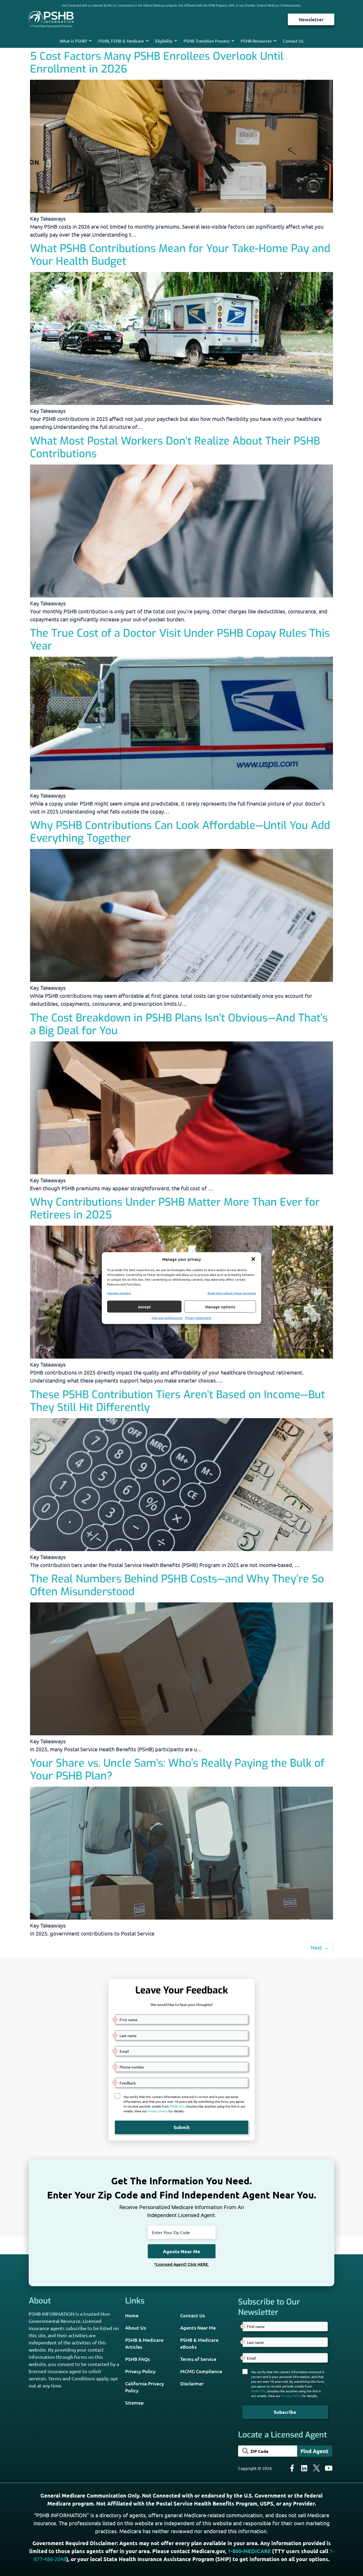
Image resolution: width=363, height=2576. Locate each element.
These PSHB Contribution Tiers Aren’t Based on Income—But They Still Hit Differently (178, 1401)
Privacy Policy (140, 2371)
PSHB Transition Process (207, 41)
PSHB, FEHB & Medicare (121, 41)
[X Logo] (316, 2468)
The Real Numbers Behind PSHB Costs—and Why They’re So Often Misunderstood (177, 1585)
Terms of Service (198, 2359)
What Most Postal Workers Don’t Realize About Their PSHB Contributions (175, 447)
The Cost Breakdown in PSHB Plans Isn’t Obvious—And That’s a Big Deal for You (179, 1024)
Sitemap (134, 2403)
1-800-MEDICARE (249, 2551)
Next (320, 1947)
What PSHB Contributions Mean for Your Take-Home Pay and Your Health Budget (180, 255)
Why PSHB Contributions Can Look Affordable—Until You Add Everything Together (180, 832)
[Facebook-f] (292, 2468)
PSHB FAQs (138, 2359)
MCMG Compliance (201, 2371)
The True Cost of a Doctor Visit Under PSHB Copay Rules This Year (180, 640)
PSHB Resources (256, 41)
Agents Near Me (198, 2328)
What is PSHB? (73, 41)
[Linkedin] (304, 2468)
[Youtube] (329, 2468)
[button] (253, 1259)
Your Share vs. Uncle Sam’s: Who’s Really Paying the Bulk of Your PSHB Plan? (177, 1769)
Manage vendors (119, 1293)
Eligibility (164, 41)
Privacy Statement (198, 1318)
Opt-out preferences (167, 1318)
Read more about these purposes (232, 1293)
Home (132, 2315)
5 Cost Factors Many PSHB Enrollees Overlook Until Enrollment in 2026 (157, 63)
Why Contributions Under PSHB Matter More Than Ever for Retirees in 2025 (175, 1209)
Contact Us (293, 41)
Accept (144, 1306)
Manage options (220, 1306)
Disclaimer (192, 2383)
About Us (136, 2328)
